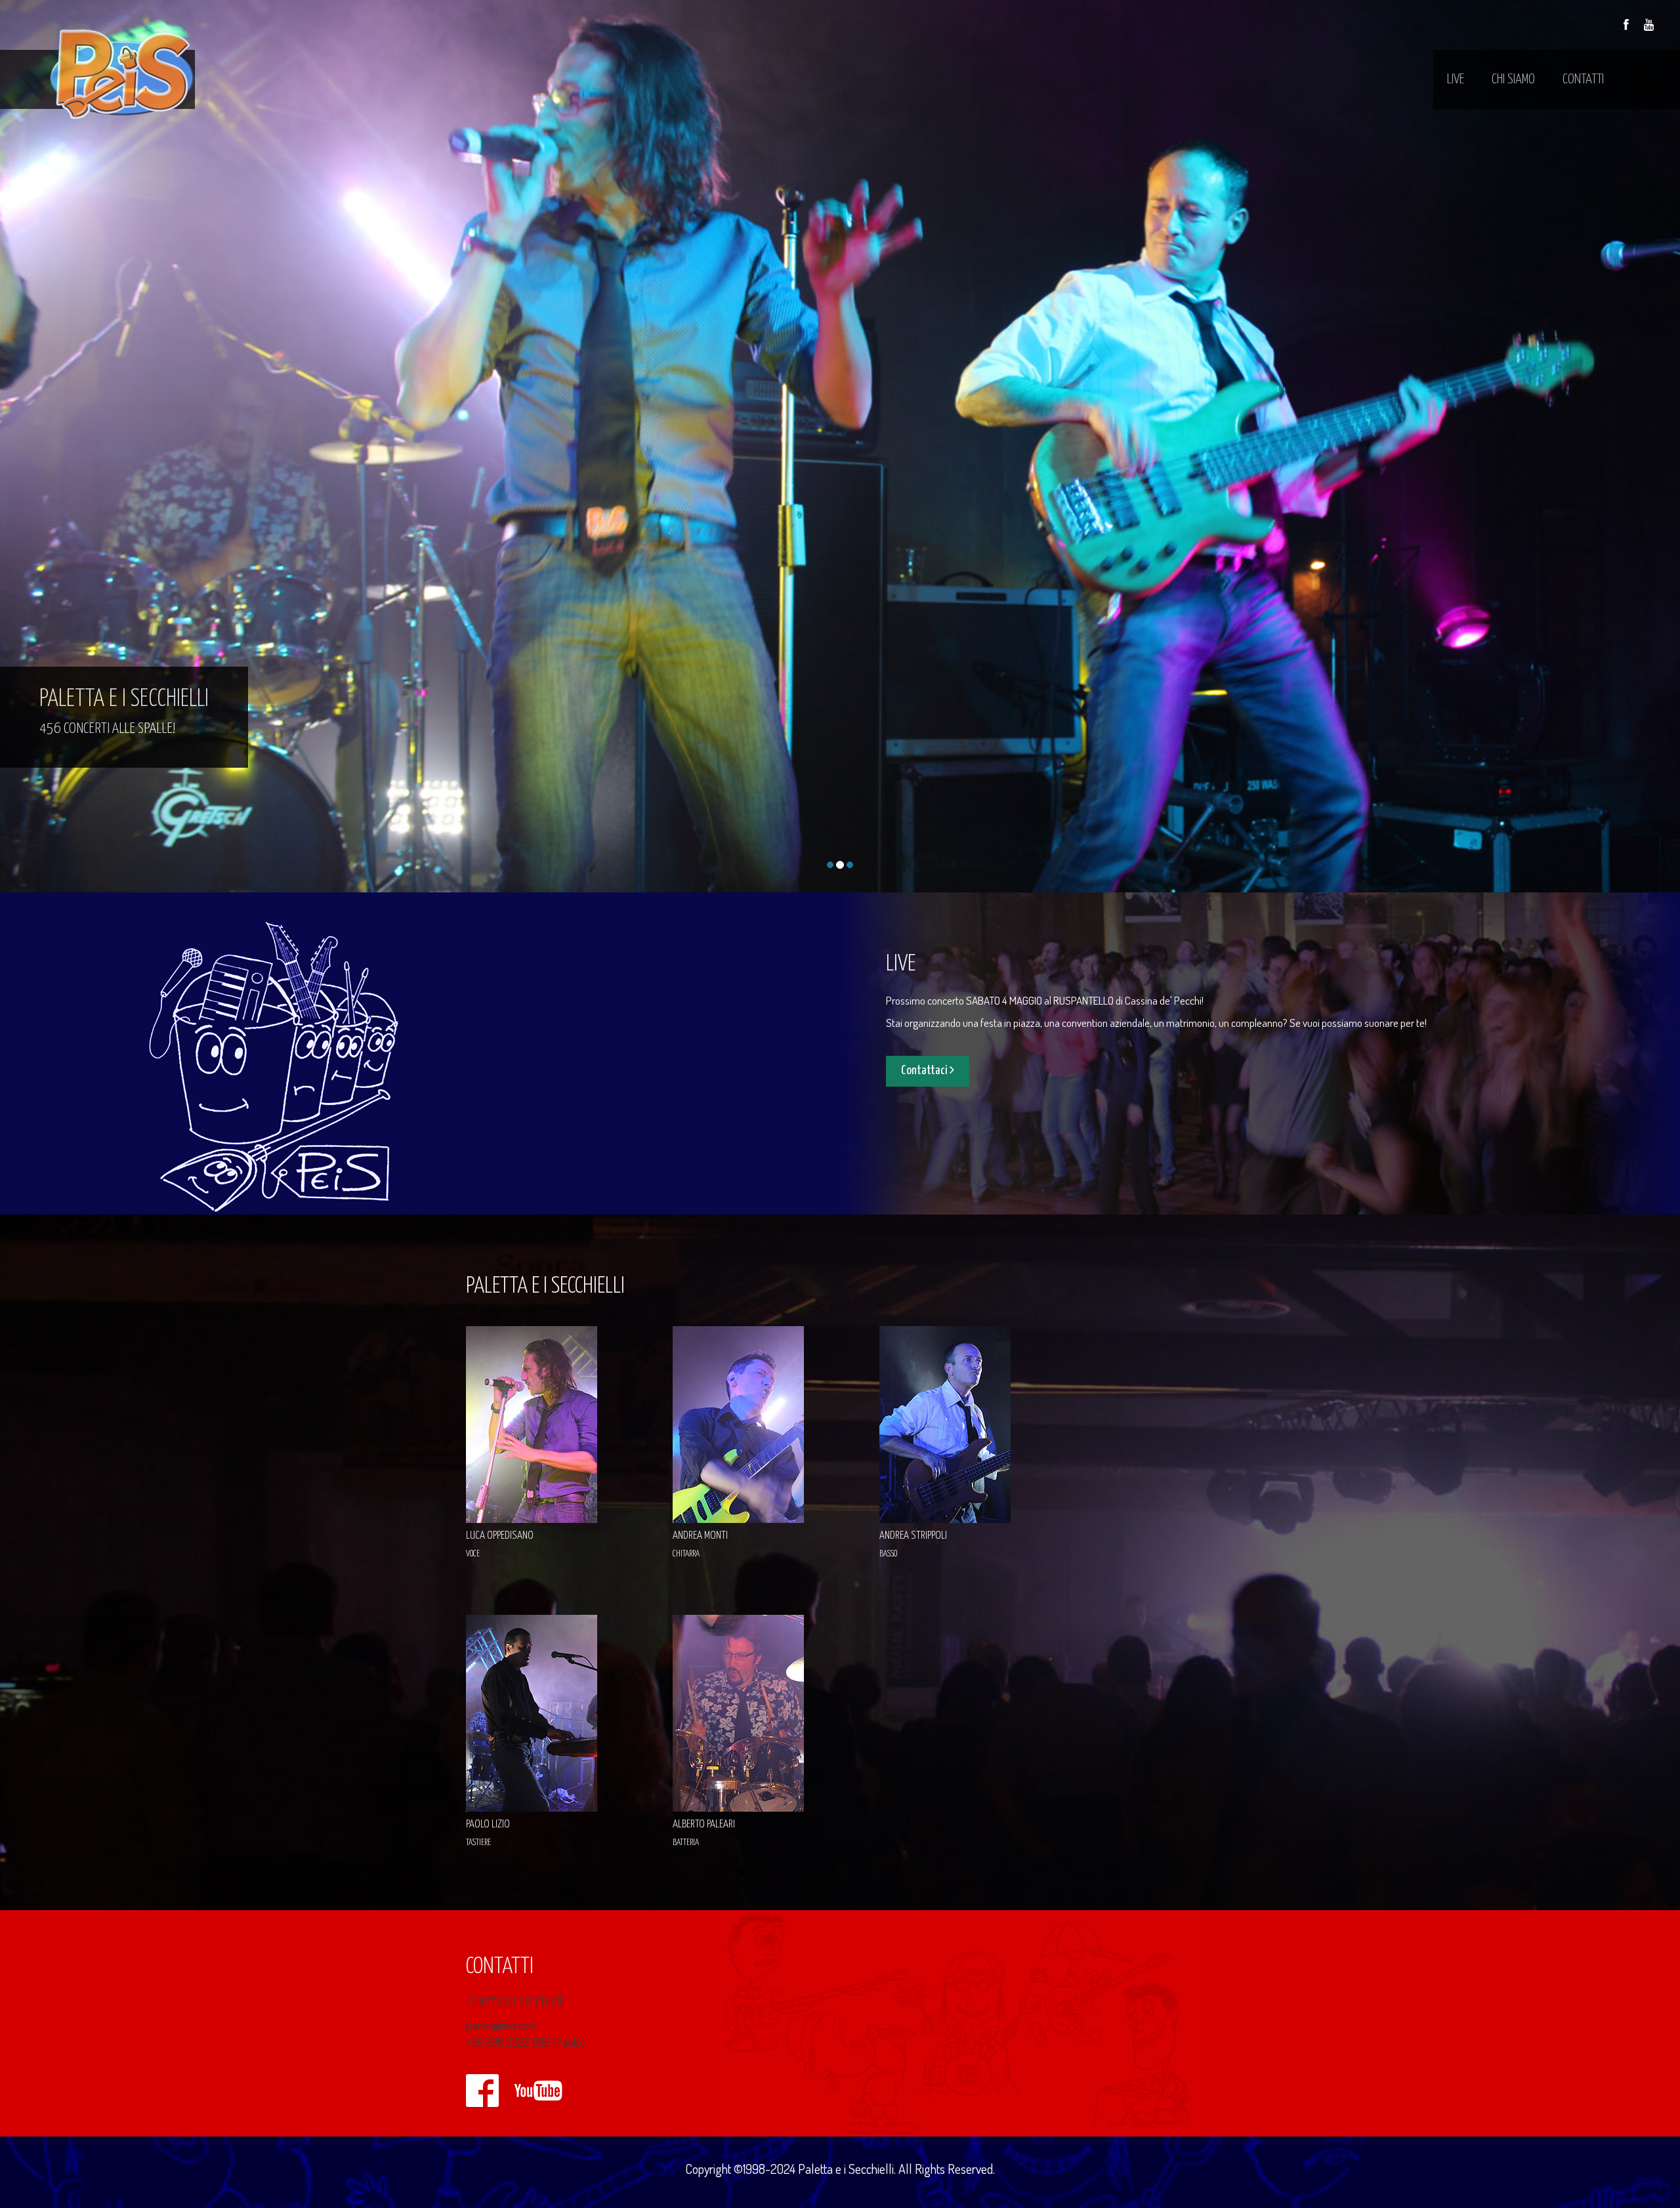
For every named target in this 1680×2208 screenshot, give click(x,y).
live (1456, 79)
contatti (1583, 79)
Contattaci (925, 1071)
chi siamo (1513, 79)
